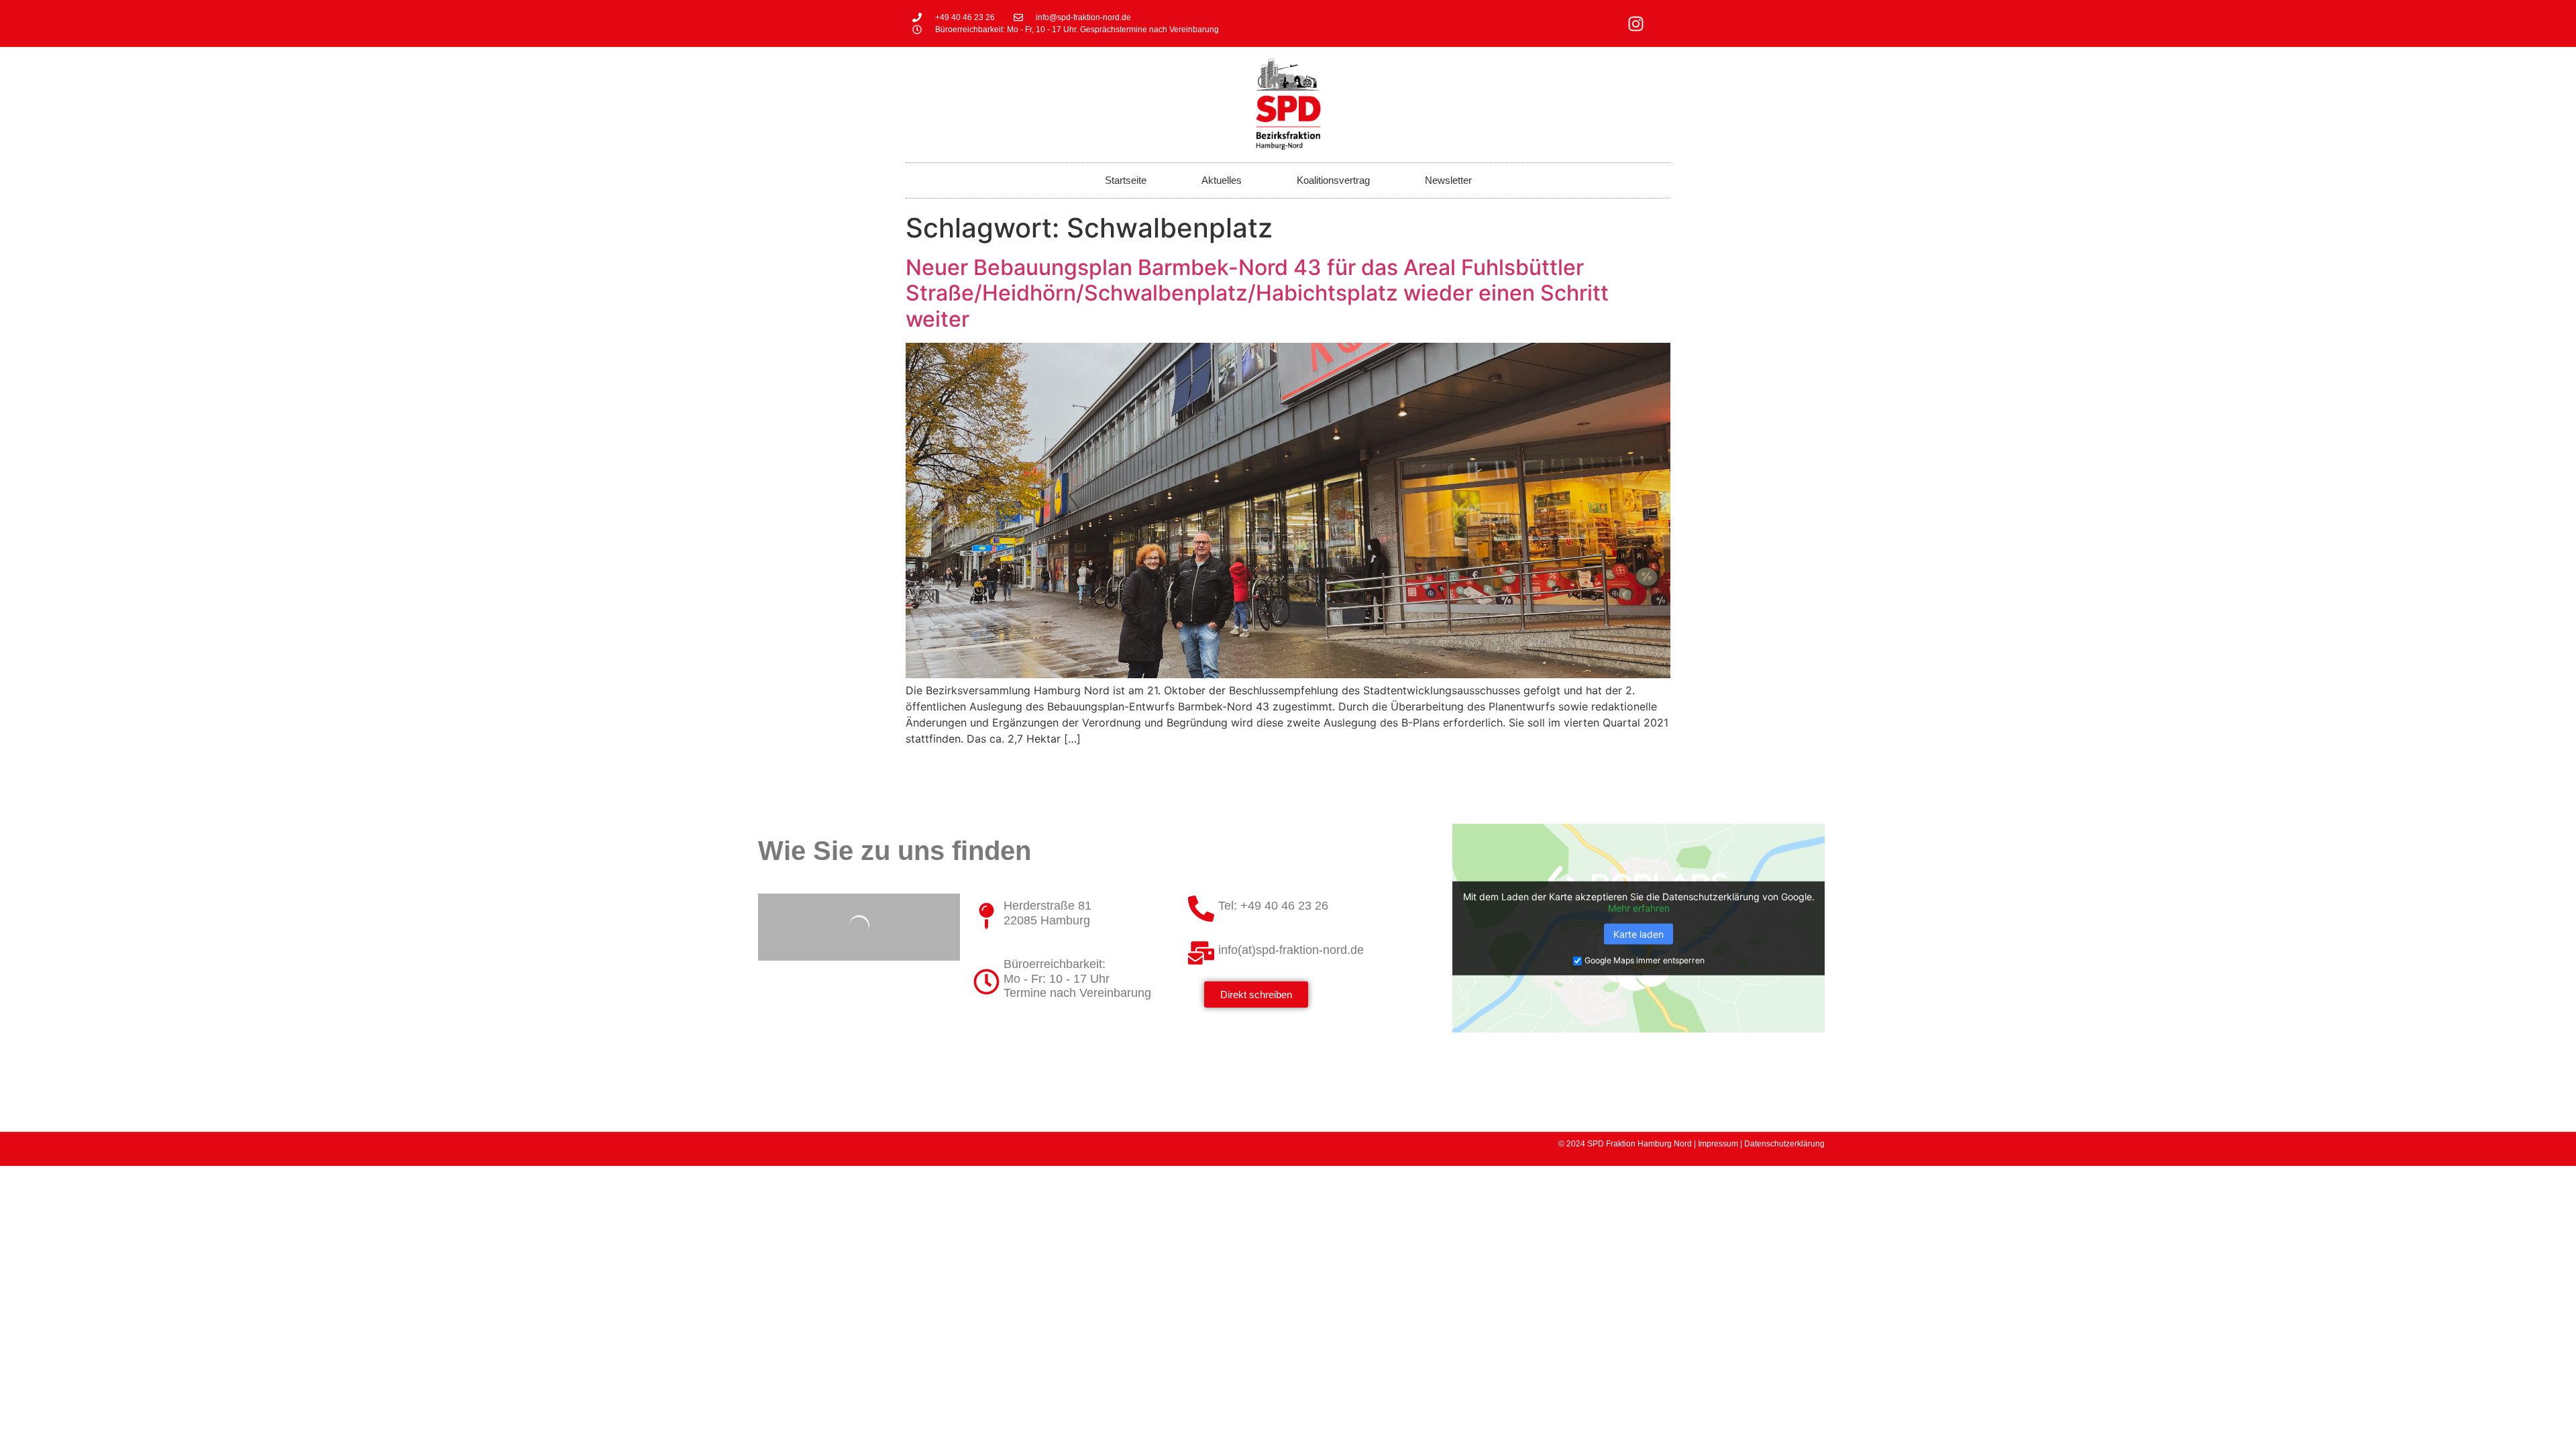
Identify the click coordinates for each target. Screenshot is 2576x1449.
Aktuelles (1222, 180)
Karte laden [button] (1639, 933)
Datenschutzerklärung (1784, 1144)
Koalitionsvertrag (1333, 180)
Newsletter (1448, 180)
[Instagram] (1636, 23)
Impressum (1718, 1144)
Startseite (1126, 180)
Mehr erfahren (1639, 908)
